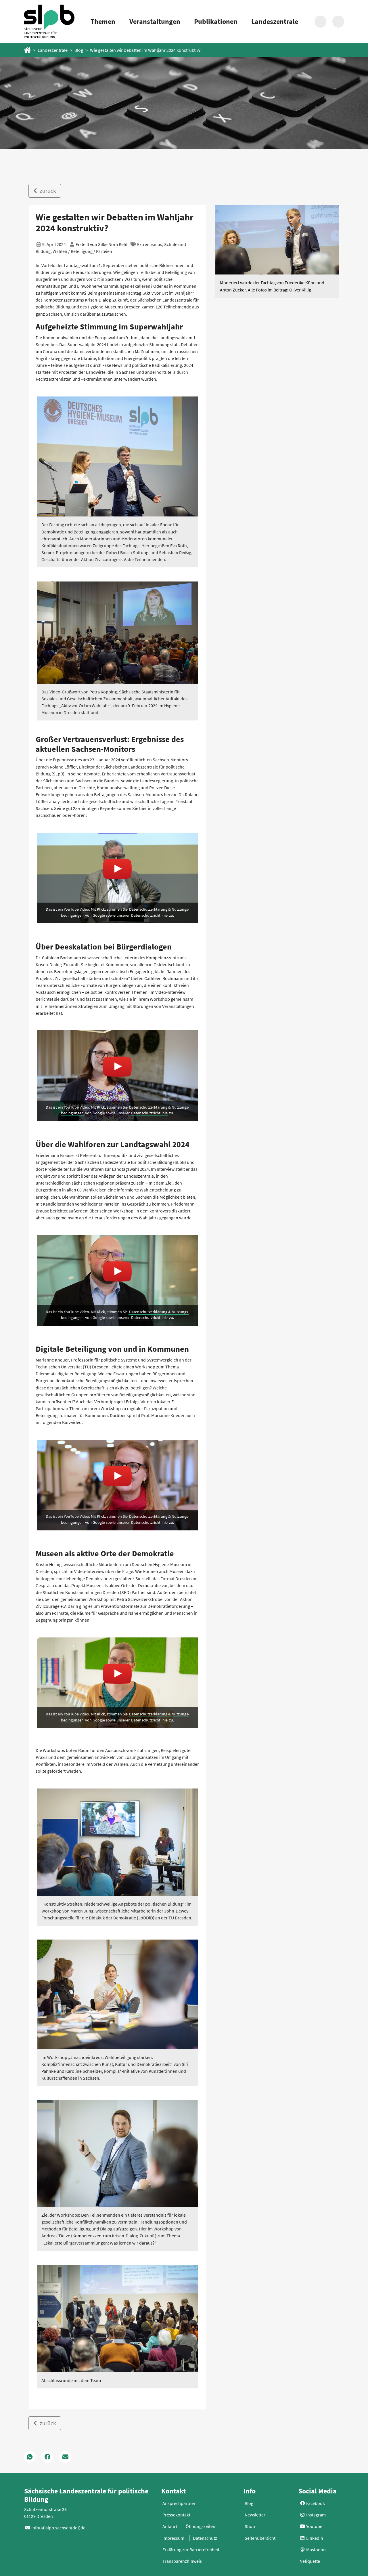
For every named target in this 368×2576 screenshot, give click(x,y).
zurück (47, 191)
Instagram (316, 2515)
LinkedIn (314, 2538)
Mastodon (316, 2550)
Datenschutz (205, 2538)
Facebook (315, 2503)
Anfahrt (170, 2526)
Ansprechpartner (179, 2503)
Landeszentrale (275, 21)
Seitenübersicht (260, 2538)
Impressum (173, 2538)
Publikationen (216, 21)
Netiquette (310, 2561)
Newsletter (255, 2515)
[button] (30, 2457)
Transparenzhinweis (182, 2561)
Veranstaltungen (155, 21)
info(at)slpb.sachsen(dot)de (58, 2528)
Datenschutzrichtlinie (149, 915)
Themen (103, 21)
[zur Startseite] (49, 21)
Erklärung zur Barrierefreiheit (191, 2550)
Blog (79, 50)
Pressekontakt (176, 2515)
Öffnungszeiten (201, 2526)
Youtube (314, 2526)
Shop (250, 2526)
